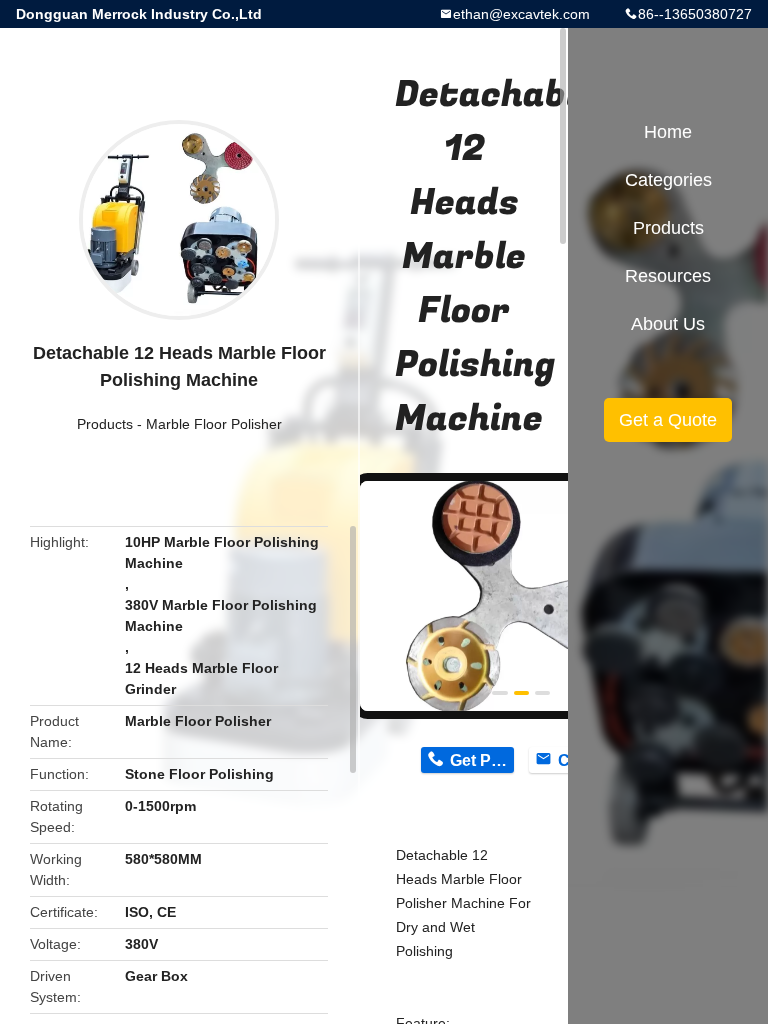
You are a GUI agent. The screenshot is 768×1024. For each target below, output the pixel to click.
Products (105, 424)
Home (668, 132)
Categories (668, 180)
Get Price (481, 760)
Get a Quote (668, 420)
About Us (668, 324)
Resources (668, 276)
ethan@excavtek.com (521, 14)
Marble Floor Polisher (214, 424)
